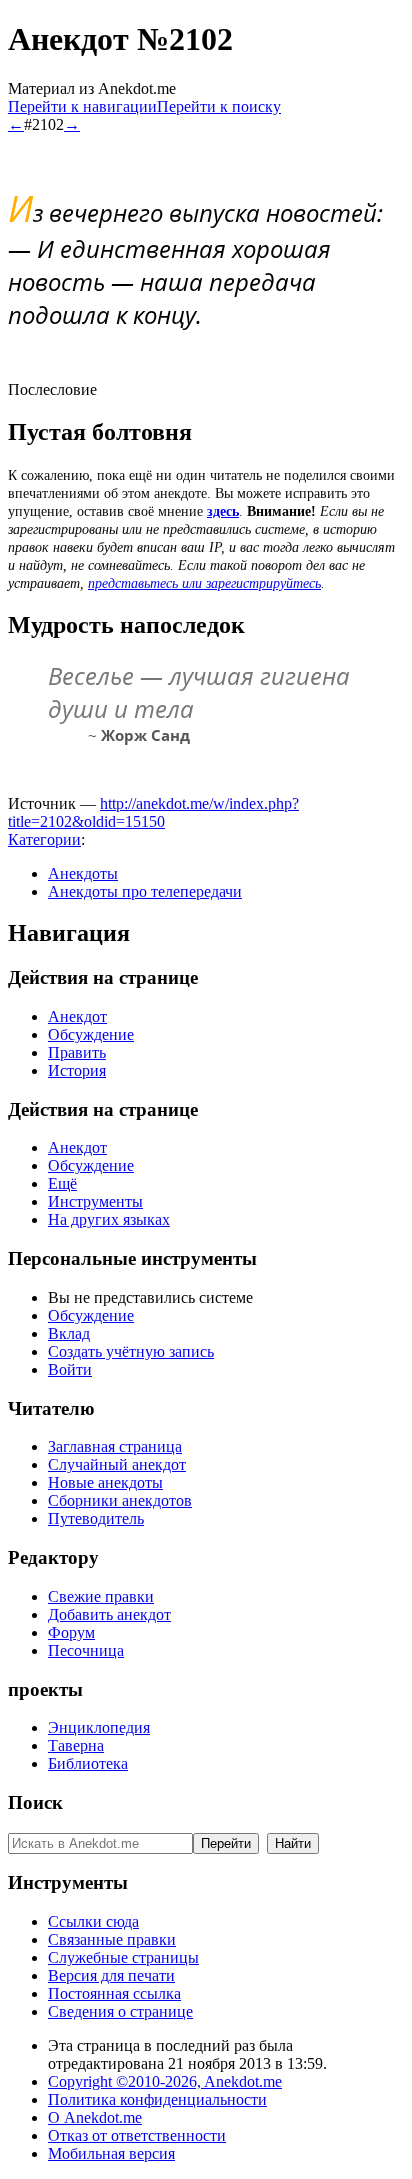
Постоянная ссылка (114, 1993)
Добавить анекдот (109, 1614)
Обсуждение (91, 1034)
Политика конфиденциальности (157, 2099)
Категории (44, 839)
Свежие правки (101, 1596)
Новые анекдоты (105, 1482)
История (77, 1070)
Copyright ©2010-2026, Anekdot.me (165, 2081)
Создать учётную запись (131, 1351)
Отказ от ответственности (137, 2135)
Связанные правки (112, 1939)
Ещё (62, 1183)
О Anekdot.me (95, 2117)
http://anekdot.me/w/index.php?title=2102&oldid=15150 (153, 812)
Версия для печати (111, 1975)
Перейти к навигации (82, 106)
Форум (71, 1632)
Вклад (69, 1333)
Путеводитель (96, 1518)
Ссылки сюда (93, 1921)
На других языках (109, 1219)
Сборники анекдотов (120, 1500)
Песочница (86, 1650)
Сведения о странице (120, 2011)
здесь (223, 511)
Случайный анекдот (117, 1464)
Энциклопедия (99, 1727)
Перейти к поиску (219, 106)
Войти (70, 1369)
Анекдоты (83, 873)
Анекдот (77, 1016)
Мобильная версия (111, 2153)
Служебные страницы (123, 1957)
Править (77, 1052)
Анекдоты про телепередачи (145, 891)
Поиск (35, 1802)
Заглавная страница (115, 1446)
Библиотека (88, 1763)
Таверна (76, 1745)
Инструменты (95, 1201)
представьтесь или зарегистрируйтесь (204, 583)
